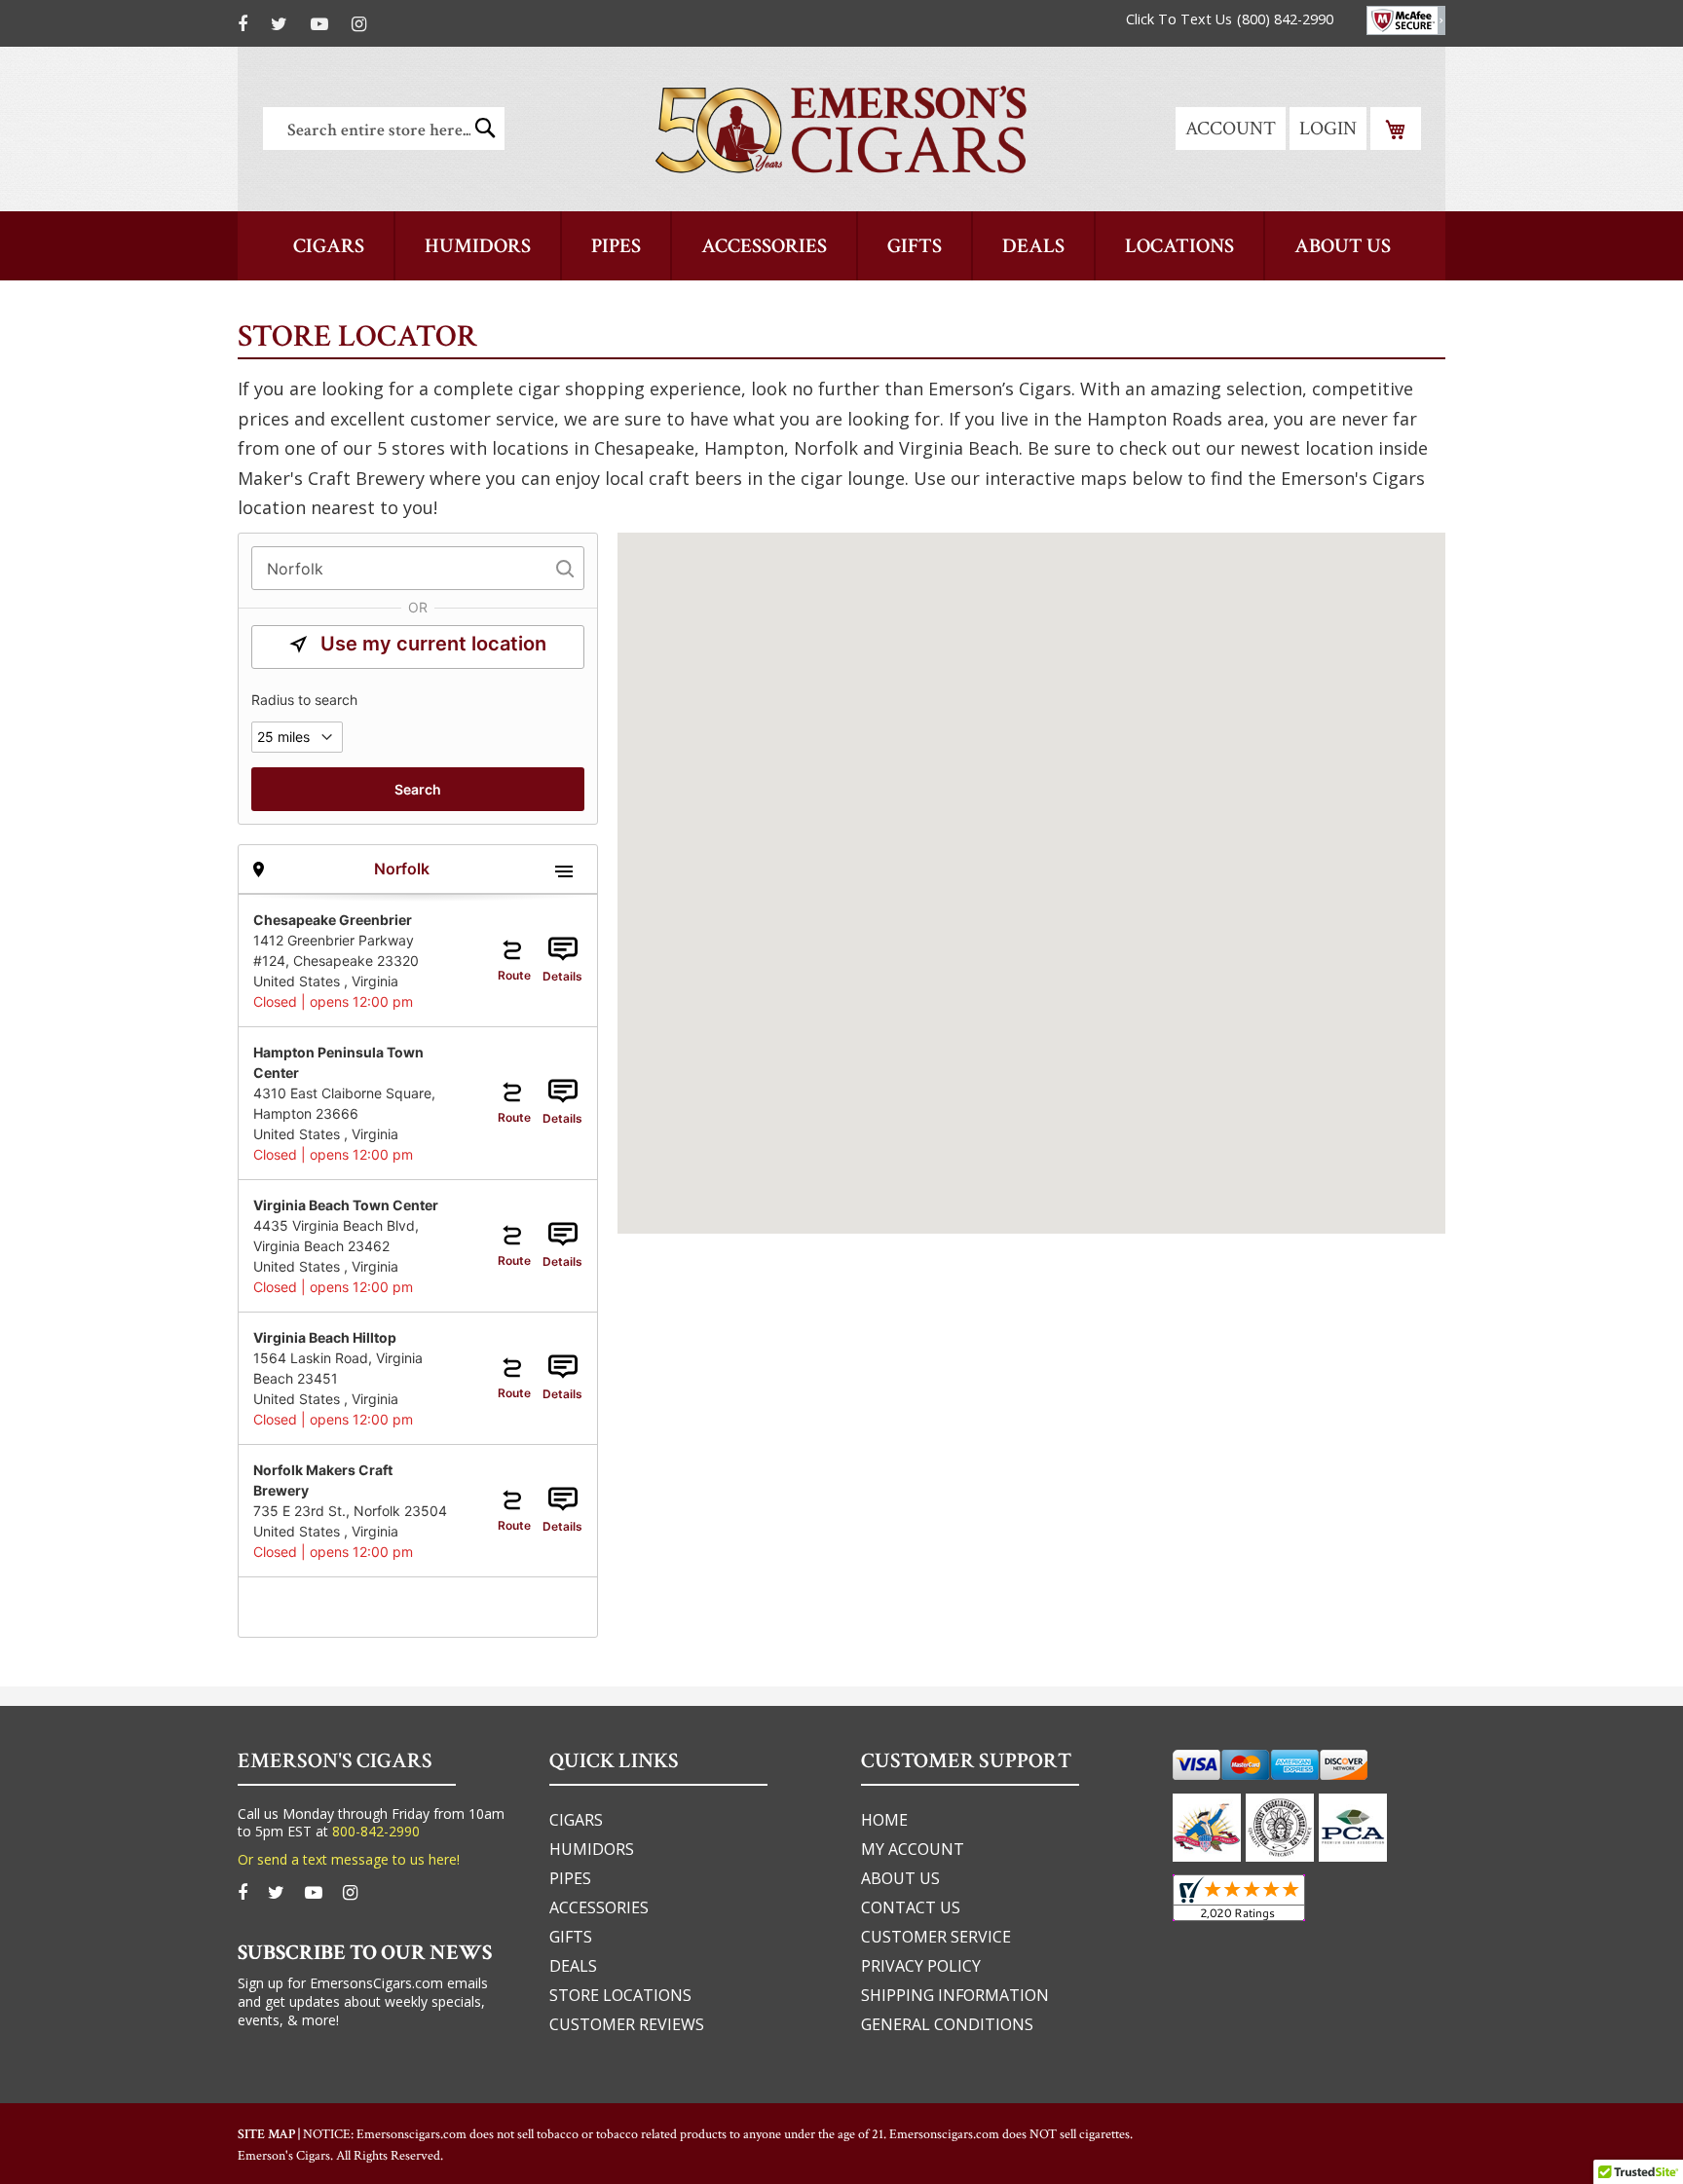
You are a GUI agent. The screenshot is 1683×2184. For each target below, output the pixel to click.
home (884, 1820)
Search (418, 789)
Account (1231, 129)
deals (573, 1966)
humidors (592, 1849)
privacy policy (921, 1966)
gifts (571, 1937)
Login (1328, 129)
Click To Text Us (1179, 19)
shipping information (955, 1995)
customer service (936, 1937)
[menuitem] (329, 246)
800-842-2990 (376, 1831)
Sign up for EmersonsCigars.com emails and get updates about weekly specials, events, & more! (363, 2001)
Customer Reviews (627, 2024)
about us (900, 1878)
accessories (599, 1907)
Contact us (911, 1907)
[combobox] (384, 129)
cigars (576, 1820)
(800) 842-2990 (1285, 19)
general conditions (947, 2024)
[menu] (841, 246)
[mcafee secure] (1406, 20)
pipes (570, 1878)
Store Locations (620, 1995)
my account (913, 1849)
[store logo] (841, 129)
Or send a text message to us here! (349, 1859)
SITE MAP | (270, 2134)
